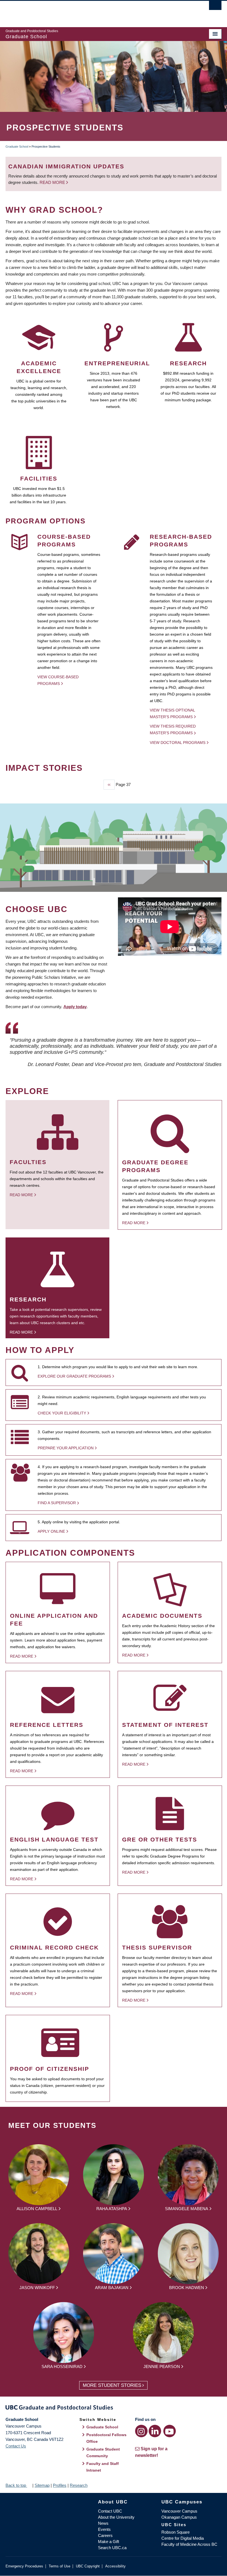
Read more (53, 182)
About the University (116, 2517)
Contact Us (16, 2446)
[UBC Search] (215, 7)
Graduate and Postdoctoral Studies (114, 2408)
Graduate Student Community (103, 2452)
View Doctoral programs (178, 743)
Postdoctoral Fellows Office (106, 2438)
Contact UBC (110, 2511)
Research (79, 2485)
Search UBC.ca (112, 2548)
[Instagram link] (141, 2431)
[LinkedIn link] (155, 2431)
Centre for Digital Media (183, 2538)
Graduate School (17, 147)
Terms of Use (60, 2566)
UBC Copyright (88, 2566)
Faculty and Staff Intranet (103, 2467)
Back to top (16, 2485)
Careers (105, 2535)
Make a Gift (109, 2542)
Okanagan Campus (179, 2517)
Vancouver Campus (179, 2511)
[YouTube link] (170, 2431)
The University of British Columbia (97, 11)
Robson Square (176, 2532)
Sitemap (42, 2485)
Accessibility (115, 2566)
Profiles (60, 2485)
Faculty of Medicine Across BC (189, 2544)
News (103, 2523)
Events (104, 2529)
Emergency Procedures (24, 2566)
